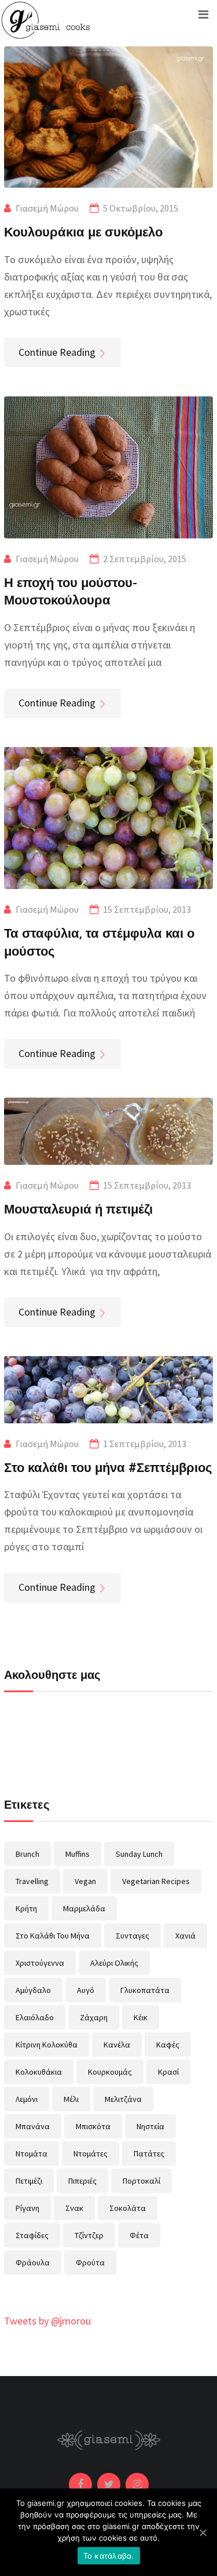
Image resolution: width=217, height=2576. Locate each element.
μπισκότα (93, 2126)
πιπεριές (82, 2181)
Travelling (32, 1881)
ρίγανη (27, 2208)
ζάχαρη (94, 2017)
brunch (27, 1854)
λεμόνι (27, 2099)
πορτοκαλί (141, 2181)
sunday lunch (139, 1854)
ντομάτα (32, 2154)
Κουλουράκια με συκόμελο (83, 231)
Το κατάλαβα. (109, 2556)
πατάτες (149, 2154)
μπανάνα (33, 2126)
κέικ (141, 2017)
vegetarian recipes (156, 1881)
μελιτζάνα (123, 2099)
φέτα (139, 2235)
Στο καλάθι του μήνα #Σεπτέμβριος (108, 1467)
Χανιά (185, 1936)
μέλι (71, 2099)
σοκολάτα (128, 2208)
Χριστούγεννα (40, 1963)
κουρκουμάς (110, 2072)
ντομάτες (91, 2154)
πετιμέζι (29, 2181)
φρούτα (90, 2262)
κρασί (168, 2072)
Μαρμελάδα (84, 1908)
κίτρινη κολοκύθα (47, 2045)
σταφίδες (32, 2235)
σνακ (74, 2208)
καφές (168, 2045)
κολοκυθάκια (39, 2072)
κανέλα (117, 2045)
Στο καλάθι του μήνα (53, 1936)
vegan (85, 1881)
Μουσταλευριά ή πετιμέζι (78, 1208)
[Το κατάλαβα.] (203, 2533)
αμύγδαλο (33, 1990)
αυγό (86, 1990)
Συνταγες (133, 1936)
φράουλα (33, 2262)
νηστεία (150, 2126)
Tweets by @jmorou (47, 2321)
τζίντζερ (89, 2235)
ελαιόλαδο (35, 2017)
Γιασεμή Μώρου (47, 208)
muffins (78, 1854)
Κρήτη (26, 1908)
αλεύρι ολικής (114, 1963)
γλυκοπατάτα (145, 1990)
